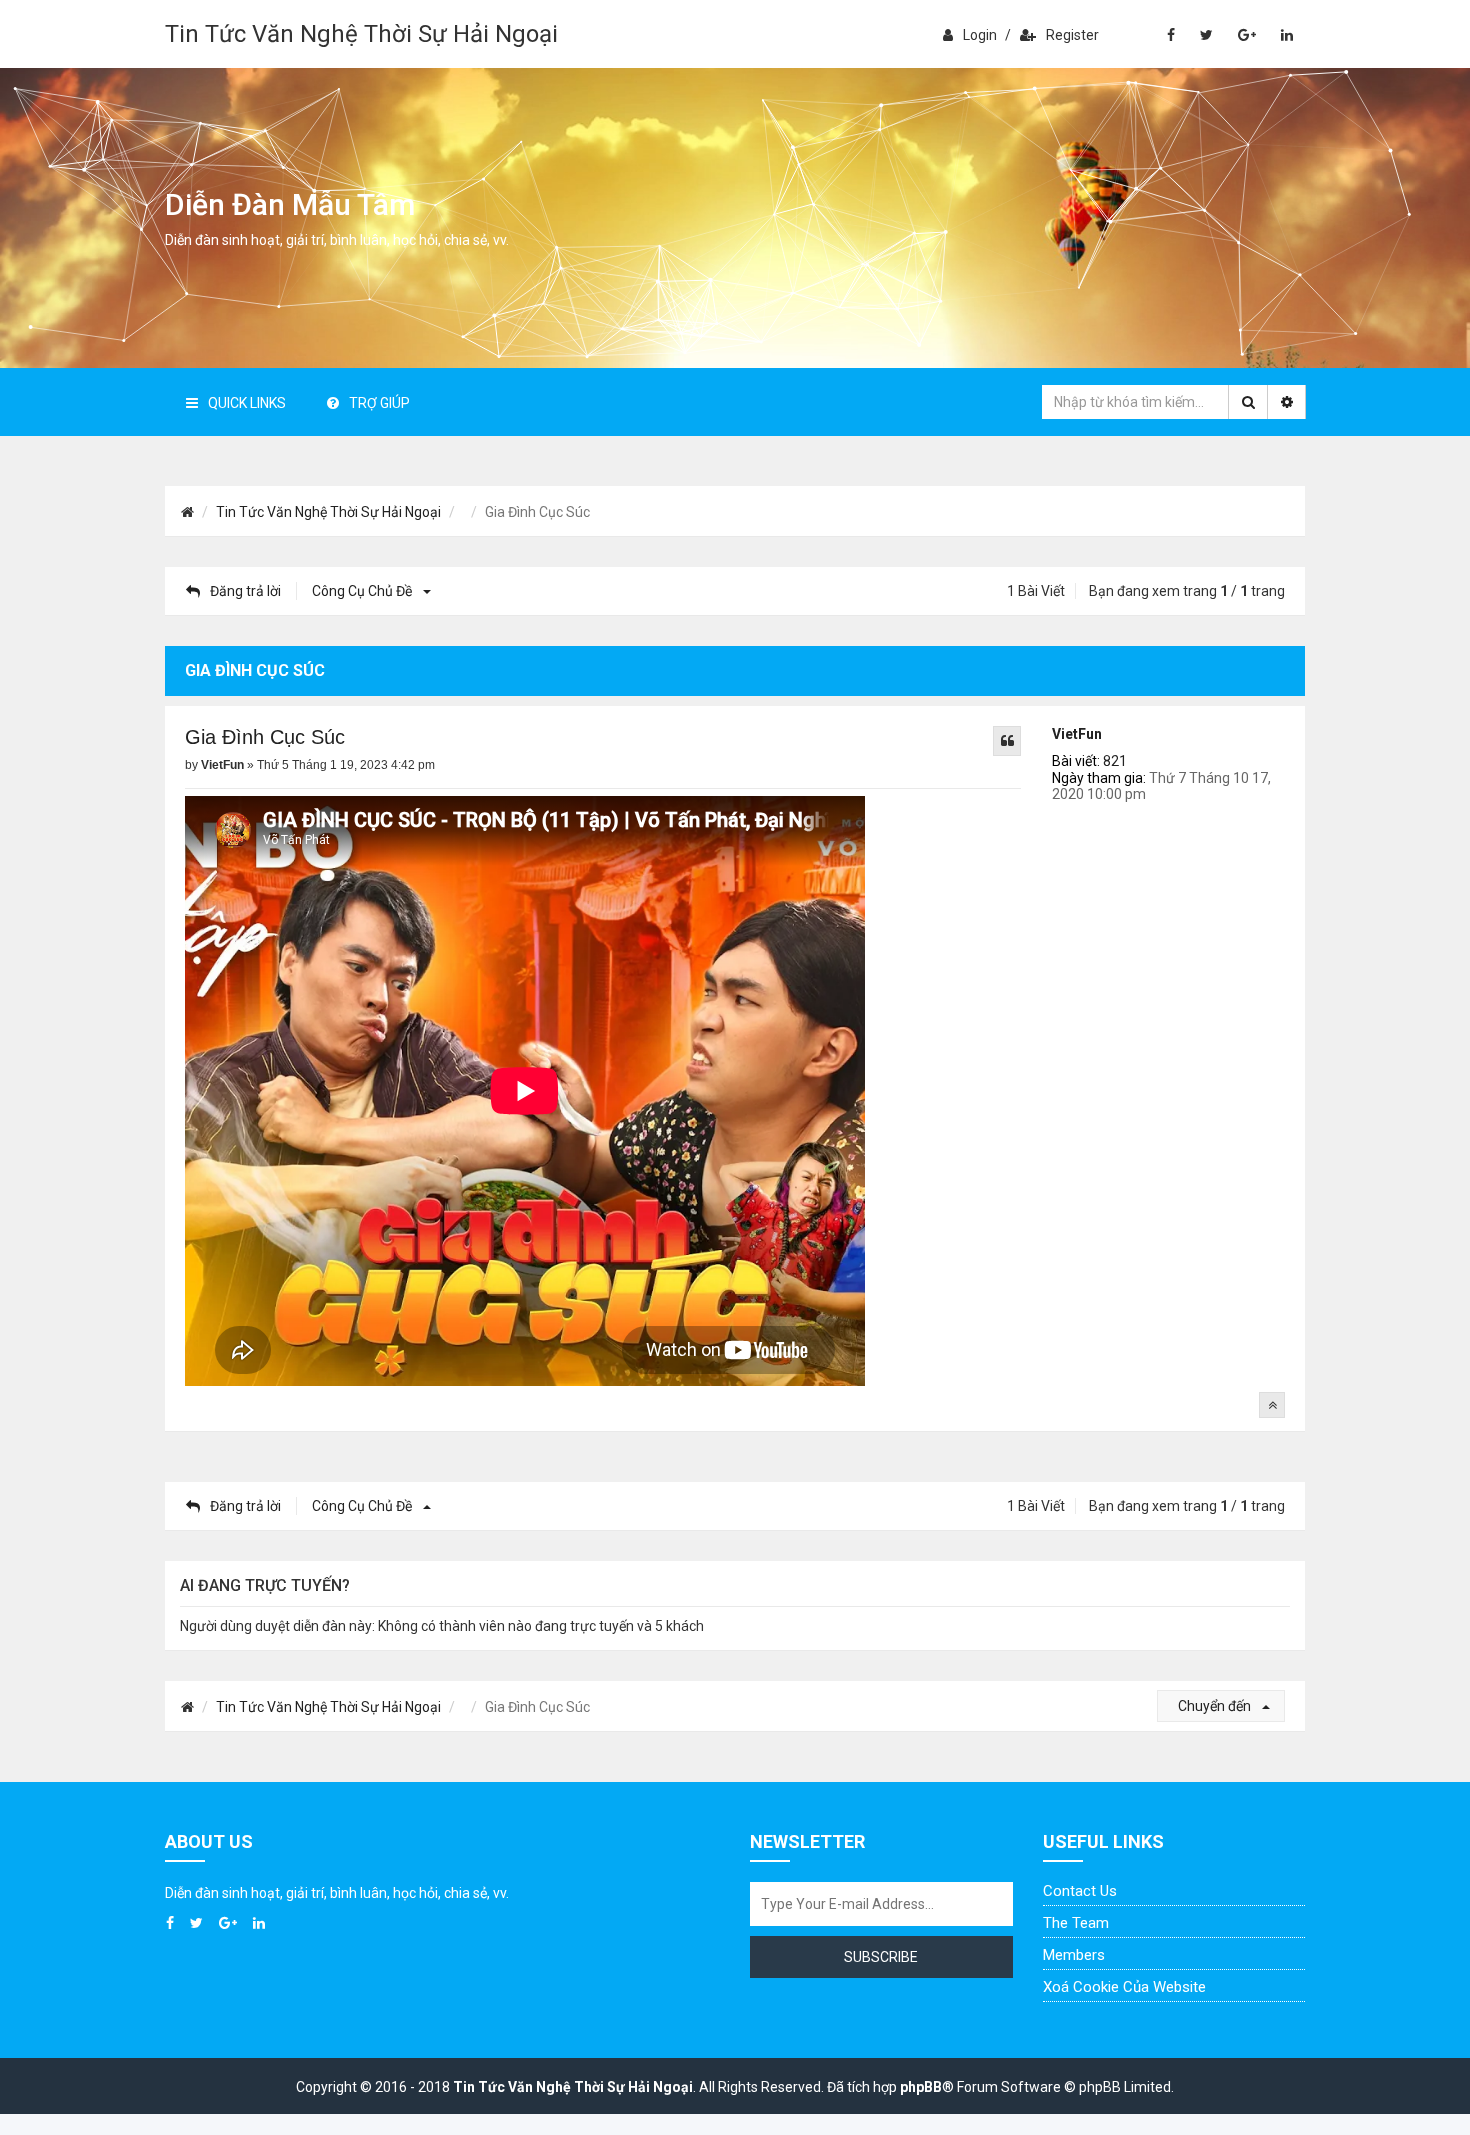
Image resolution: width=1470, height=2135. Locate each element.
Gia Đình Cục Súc (265, 737)
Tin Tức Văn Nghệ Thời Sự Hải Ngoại (361, 34)
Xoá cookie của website (1124, 1987)
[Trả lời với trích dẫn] (1007, 741)
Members (1074, 1955)
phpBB (921, 2087)
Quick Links (247, 403)
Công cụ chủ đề (363, 591)
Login (980, 35)
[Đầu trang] (1272, 1405)
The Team (1076, 1923)
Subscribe (881, 1957)
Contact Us (1080, 1891)
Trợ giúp (379, 403)
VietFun (1077, 734)
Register (1072, 35)
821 (1115, 761)
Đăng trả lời (245, 591)
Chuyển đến (1216, 1706)
